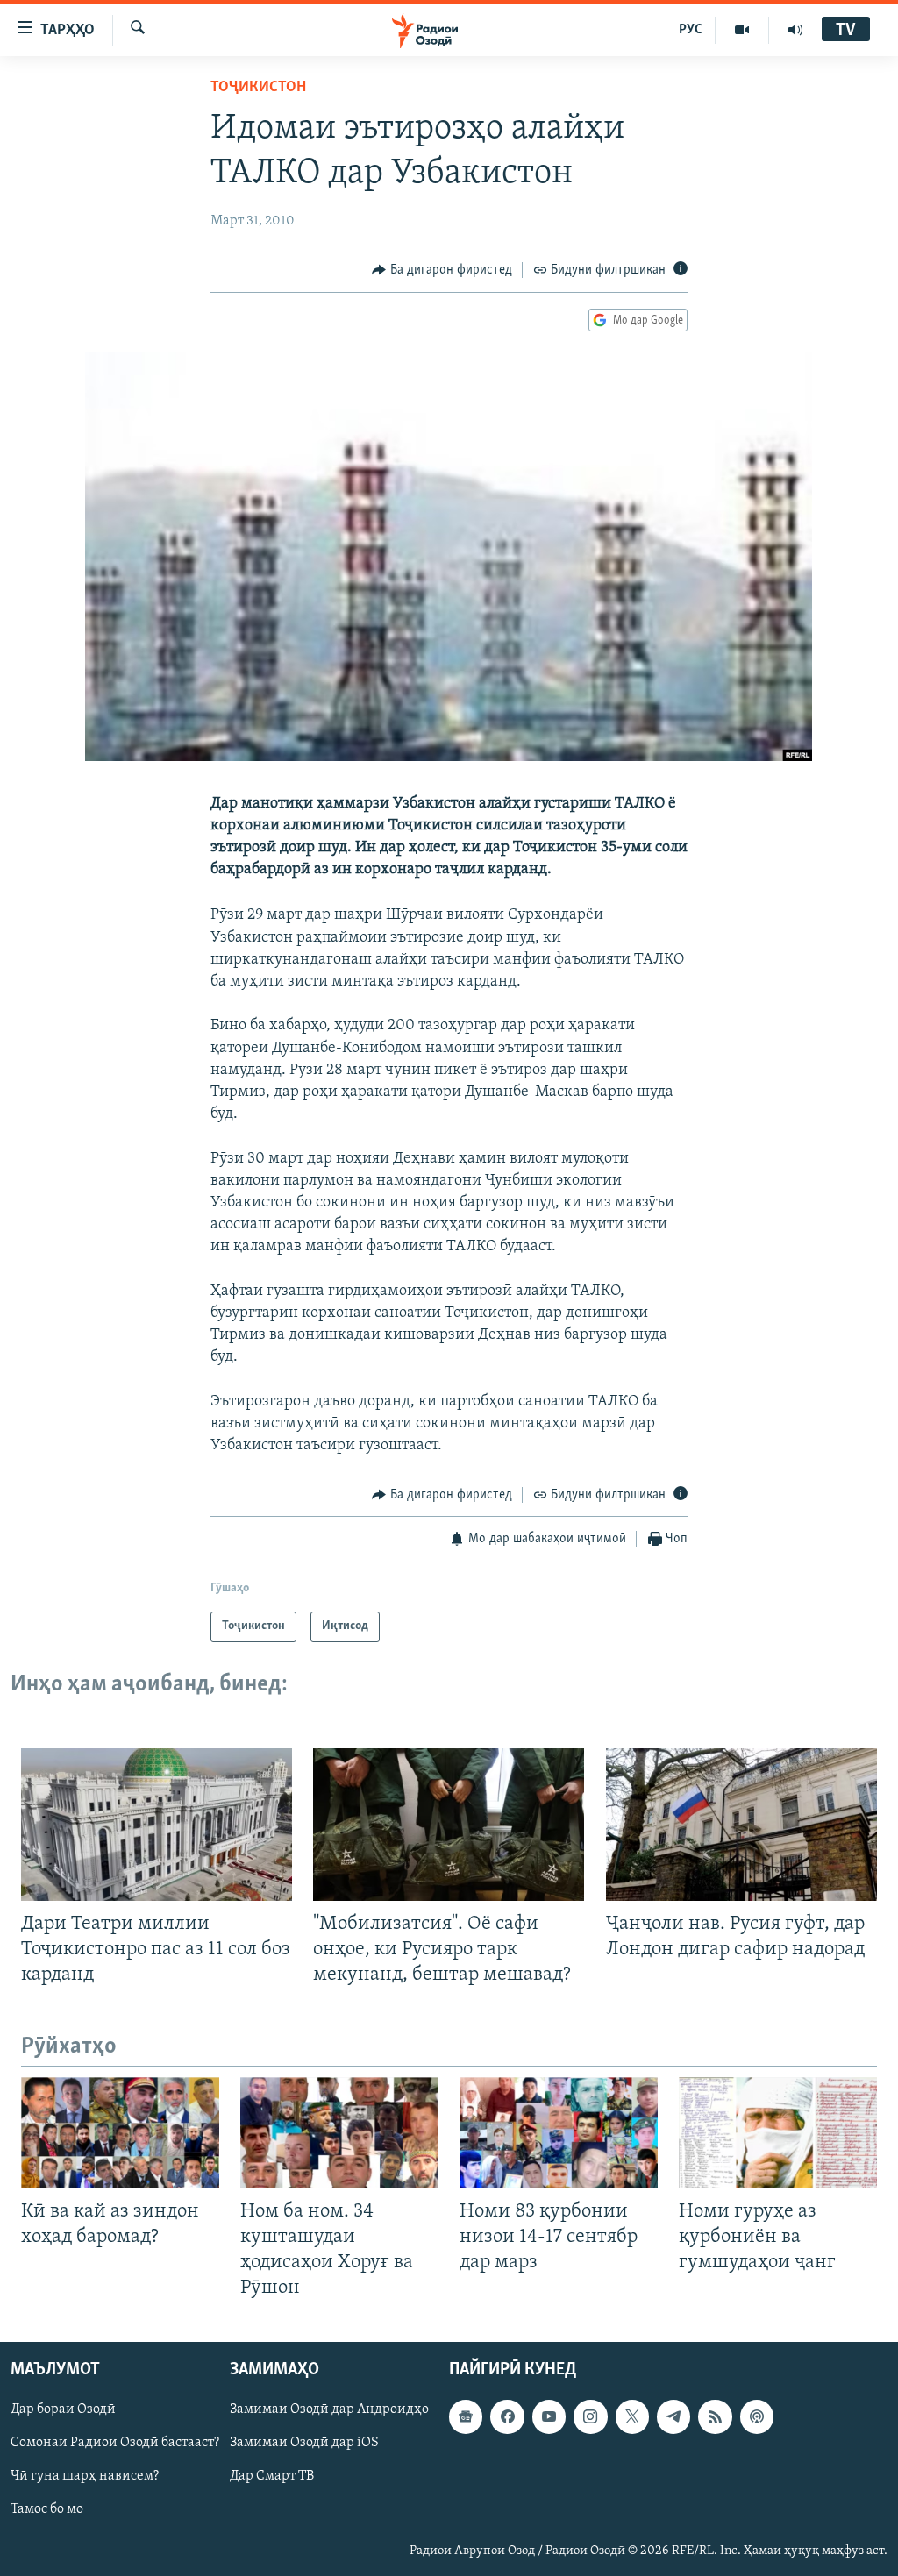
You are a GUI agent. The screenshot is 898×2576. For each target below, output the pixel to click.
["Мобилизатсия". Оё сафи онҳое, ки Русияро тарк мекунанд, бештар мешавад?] (449, 1825)
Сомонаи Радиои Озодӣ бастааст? (115, 2444)
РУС (691, 30)
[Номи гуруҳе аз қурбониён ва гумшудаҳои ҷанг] (778, 2133)
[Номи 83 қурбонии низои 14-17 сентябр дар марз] (559, 2133)
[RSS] (715, 2417)
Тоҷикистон (258, 88)
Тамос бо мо (47, 2510)
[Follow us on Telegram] (673, 2417)
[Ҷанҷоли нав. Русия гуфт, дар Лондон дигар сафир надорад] (741, 1825)
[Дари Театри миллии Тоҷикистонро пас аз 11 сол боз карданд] (157, 1825)
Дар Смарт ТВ (272, 2477)
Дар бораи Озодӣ (63, 2410)
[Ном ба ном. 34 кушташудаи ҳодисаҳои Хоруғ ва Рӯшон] (339, 2133)
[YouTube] (742, 30)
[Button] (442, 270)
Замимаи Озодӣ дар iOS (304, 2444)
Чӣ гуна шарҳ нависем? (85, 2477)
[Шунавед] (795, 30)
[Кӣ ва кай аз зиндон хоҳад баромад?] (120, 2133)
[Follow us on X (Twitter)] (632, 2417)
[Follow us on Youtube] (549, 2417)
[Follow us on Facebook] (507, 2417)
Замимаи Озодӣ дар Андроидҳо (329, 2410)
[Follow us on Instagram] (590, 2417)
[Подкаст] (757, 2417)
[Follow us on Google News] (466, 2417)
